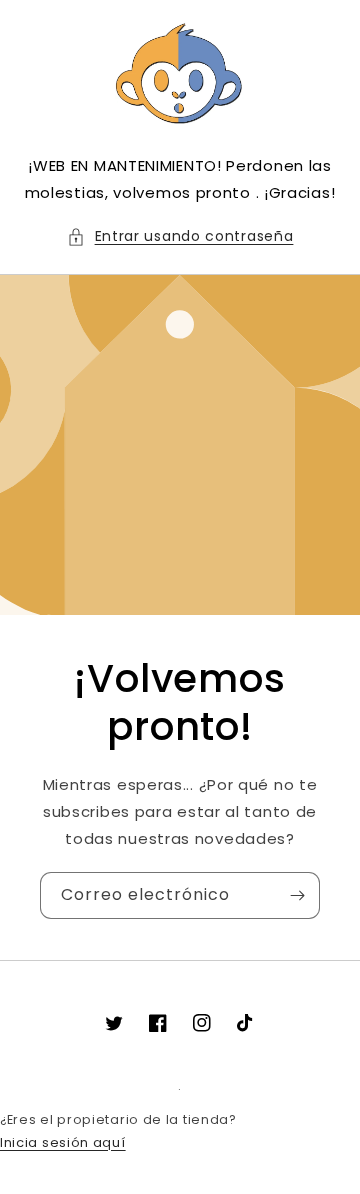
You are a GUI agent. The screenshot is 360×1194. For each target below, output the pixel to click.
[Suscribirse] (297, 895)
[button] (180, 236)
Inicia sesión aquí (63, 1142)
